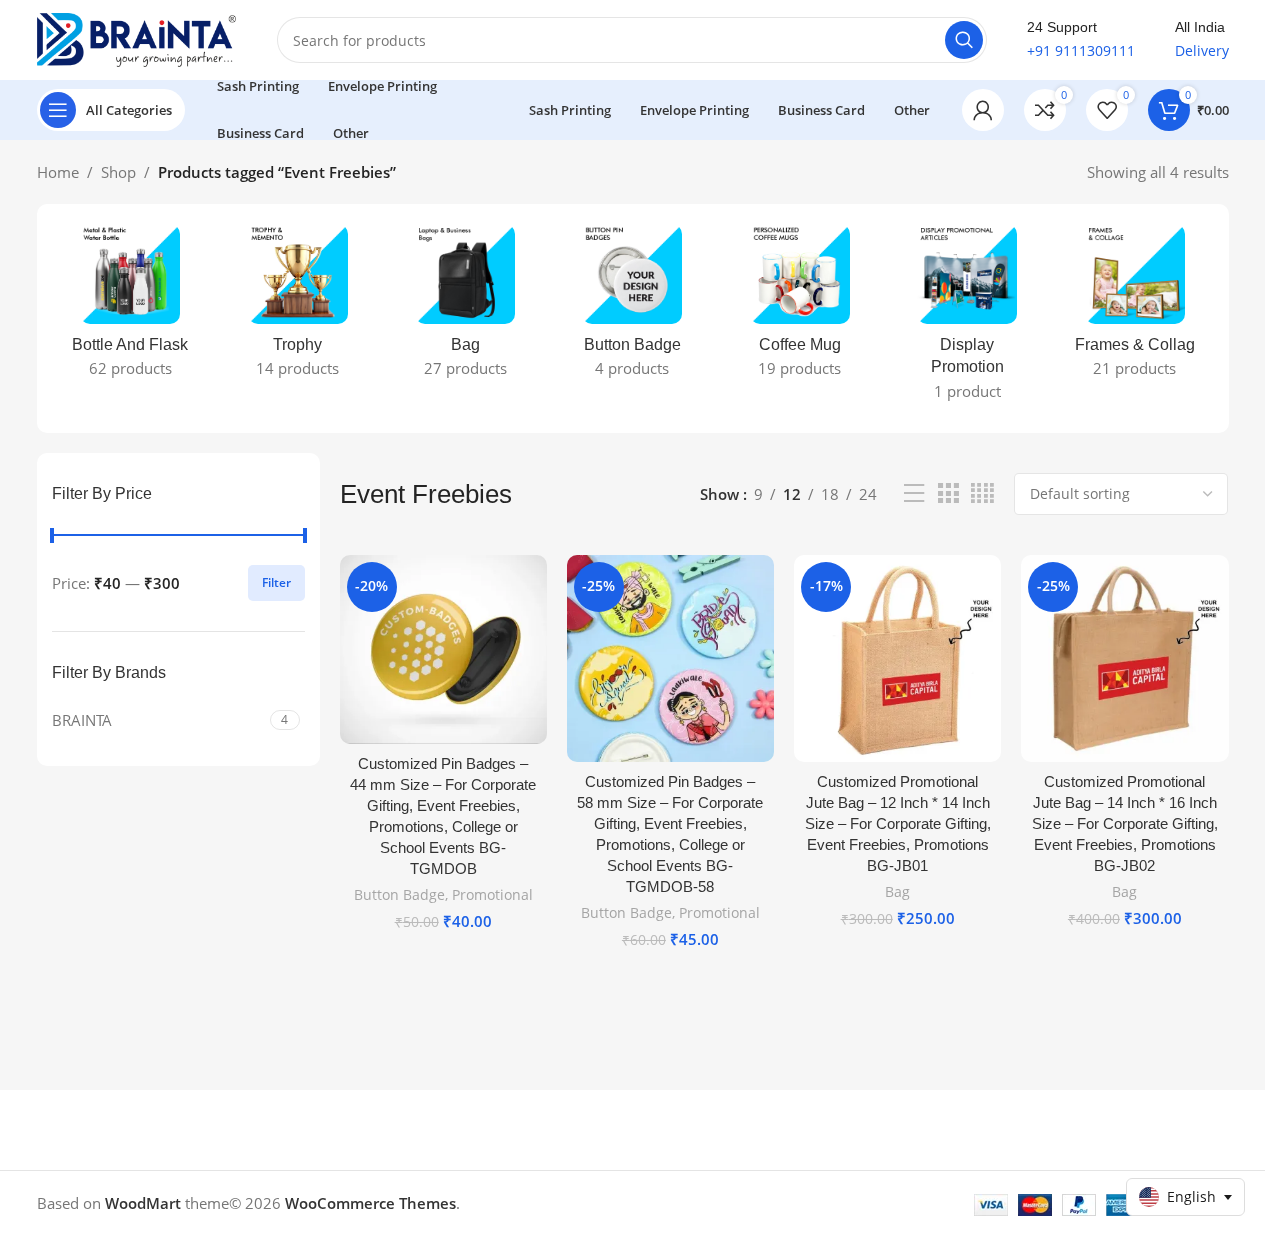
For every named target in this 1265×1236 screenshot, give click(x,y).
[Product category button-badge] (632, 307)
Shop (118, 172)
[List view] (914, 493)
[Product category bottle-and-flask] (130, 307)
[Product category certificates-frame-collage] (1134, 307)
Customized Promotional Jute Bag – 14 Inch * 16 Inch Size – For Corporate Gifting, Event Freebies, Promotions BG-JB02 (1125, 823)
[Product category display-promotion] (967, 318)
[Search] (964, 40)
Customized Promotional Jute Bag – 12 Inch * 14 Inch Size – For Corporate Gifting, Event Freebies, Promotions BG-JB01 (898, 823)
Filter (276, 582)
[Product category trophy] (297, 307)
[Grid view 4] (982, 493)
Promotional (492, 894)
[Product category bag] (464, 307)
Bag (897, 891)
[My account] (983, 110)
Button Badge (399, 894)
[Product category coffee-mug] (799, 307)
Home (58, 172)
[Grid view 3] (948, 493)
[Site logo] (137, 38)
